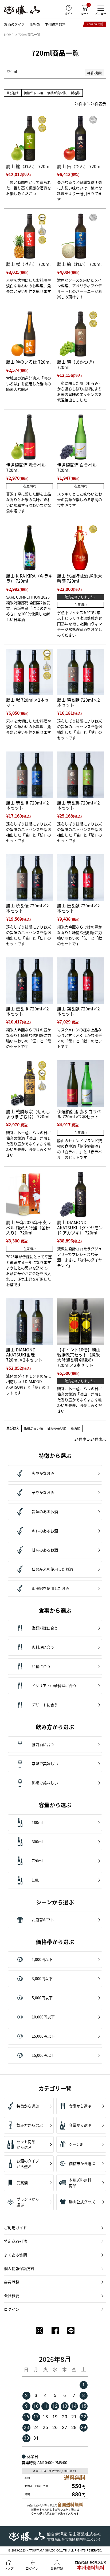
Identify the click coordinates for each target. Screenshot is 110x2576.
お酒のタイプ (14, 24)
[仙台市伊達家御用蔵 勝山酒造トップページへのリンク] (22, 10)
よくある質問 (15, 2255)
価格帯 (35, 24)
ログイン (12, 2309)
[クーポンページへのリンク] (95, 24)
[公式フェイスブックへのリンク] (55, 2331)
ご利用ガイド (15, 2228)
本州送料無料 (55, 24)
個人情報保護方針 (19, 2268)
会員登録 (12, 2282)
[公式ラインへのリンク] (71, 2331)
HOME (9, 34)
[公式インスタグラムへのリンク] (39, 2331)
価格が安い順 (33, 93)
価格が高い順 (57, 93)
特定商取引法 (15, 2241)
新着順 (76, 93)
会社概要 (12, 2295)
